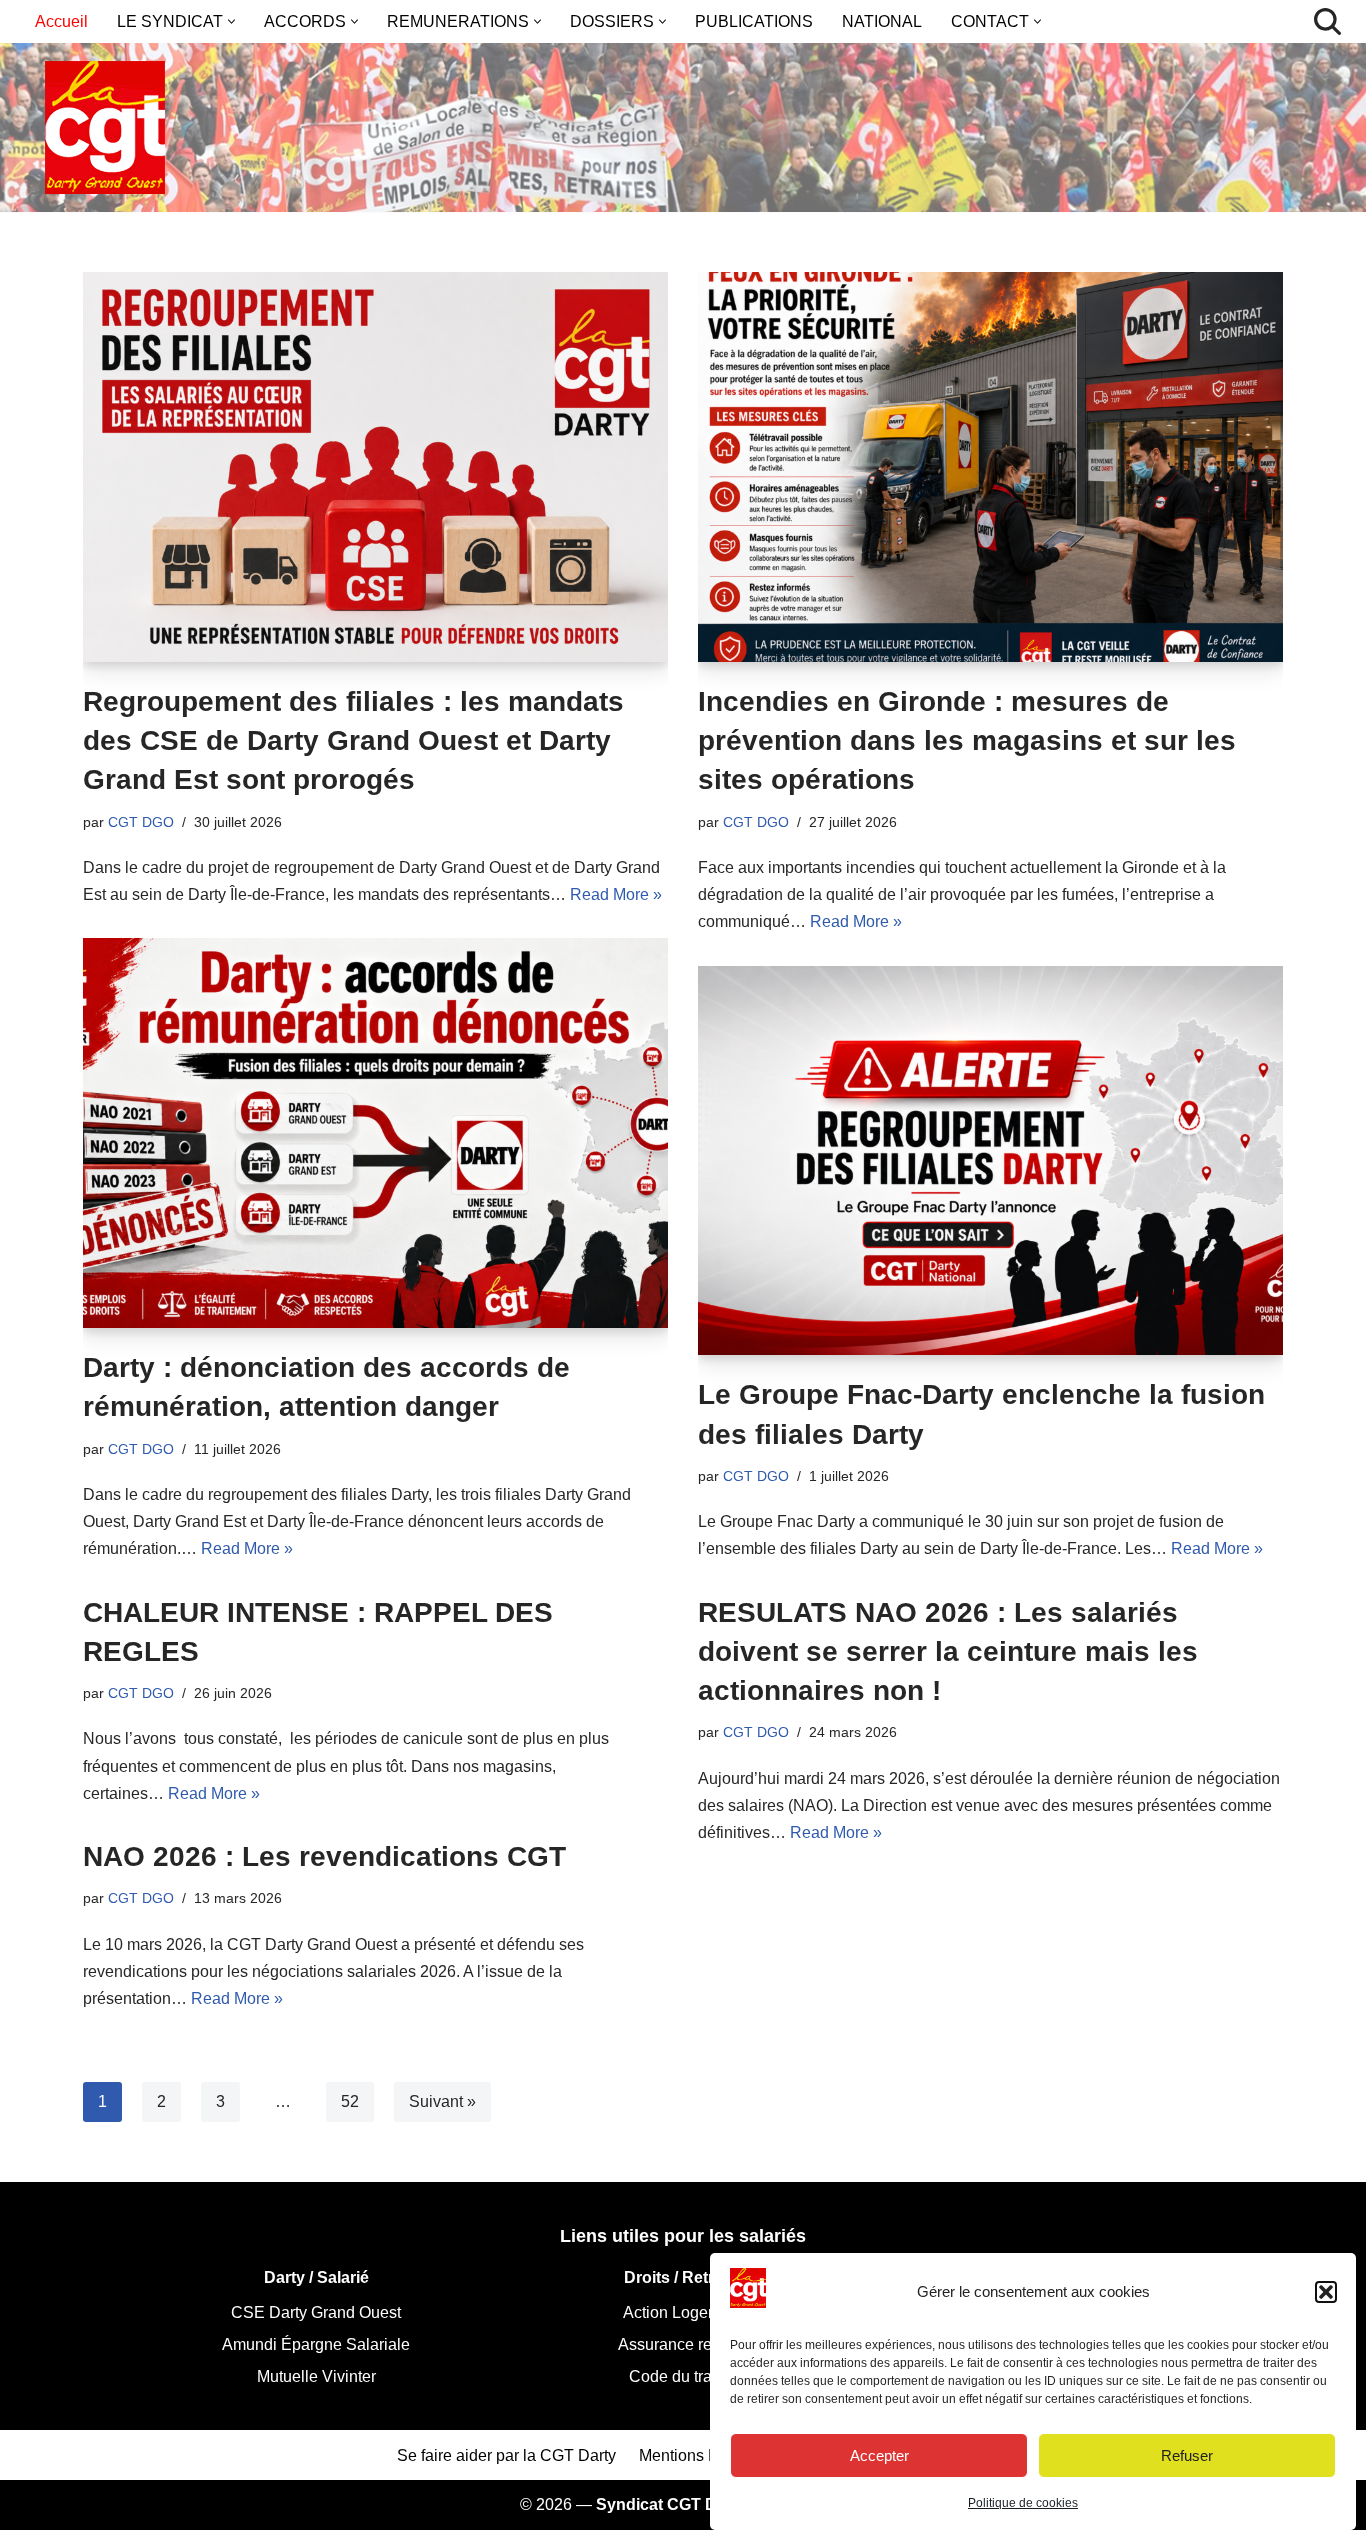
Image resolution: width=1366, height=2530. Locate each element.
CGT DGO (141, 822)
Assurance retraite (682, 2344)
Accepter (879, 2454)
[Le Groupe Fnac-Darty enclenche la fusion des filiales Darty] (990, 1161)
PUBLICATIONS (754, 21)
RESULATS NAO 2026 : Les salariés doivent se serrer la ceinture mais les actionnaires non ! (948, 1651)
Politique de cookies (1023, 2503)
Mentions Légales (702, 2455)
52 (350, 2101)
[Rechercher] (1327, 21)
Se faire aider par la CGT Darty (506, 2455)
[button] (1326, 2292)
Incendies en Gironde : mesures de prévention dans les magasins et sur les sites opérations (967, 740)
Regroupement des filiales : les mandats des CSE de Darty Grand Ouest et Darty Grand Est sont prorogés (353, 740)
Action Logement (683, 2312)
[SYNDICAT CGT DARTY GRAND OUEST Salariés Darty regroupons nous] (105, 127)
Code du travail (683, 2376)
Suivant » (442, 2101)
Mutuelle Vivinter (316, 2376)
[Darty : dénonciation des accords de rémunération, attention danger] (375, 1133)
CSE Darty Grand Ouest (316, 2312)
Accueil (61, 21)
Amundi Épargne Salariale (316, 2344)
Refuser (1187, 2454)
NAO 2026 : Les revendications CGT (324, 1856)
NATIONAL (882, 21)
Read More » (616, 894)
